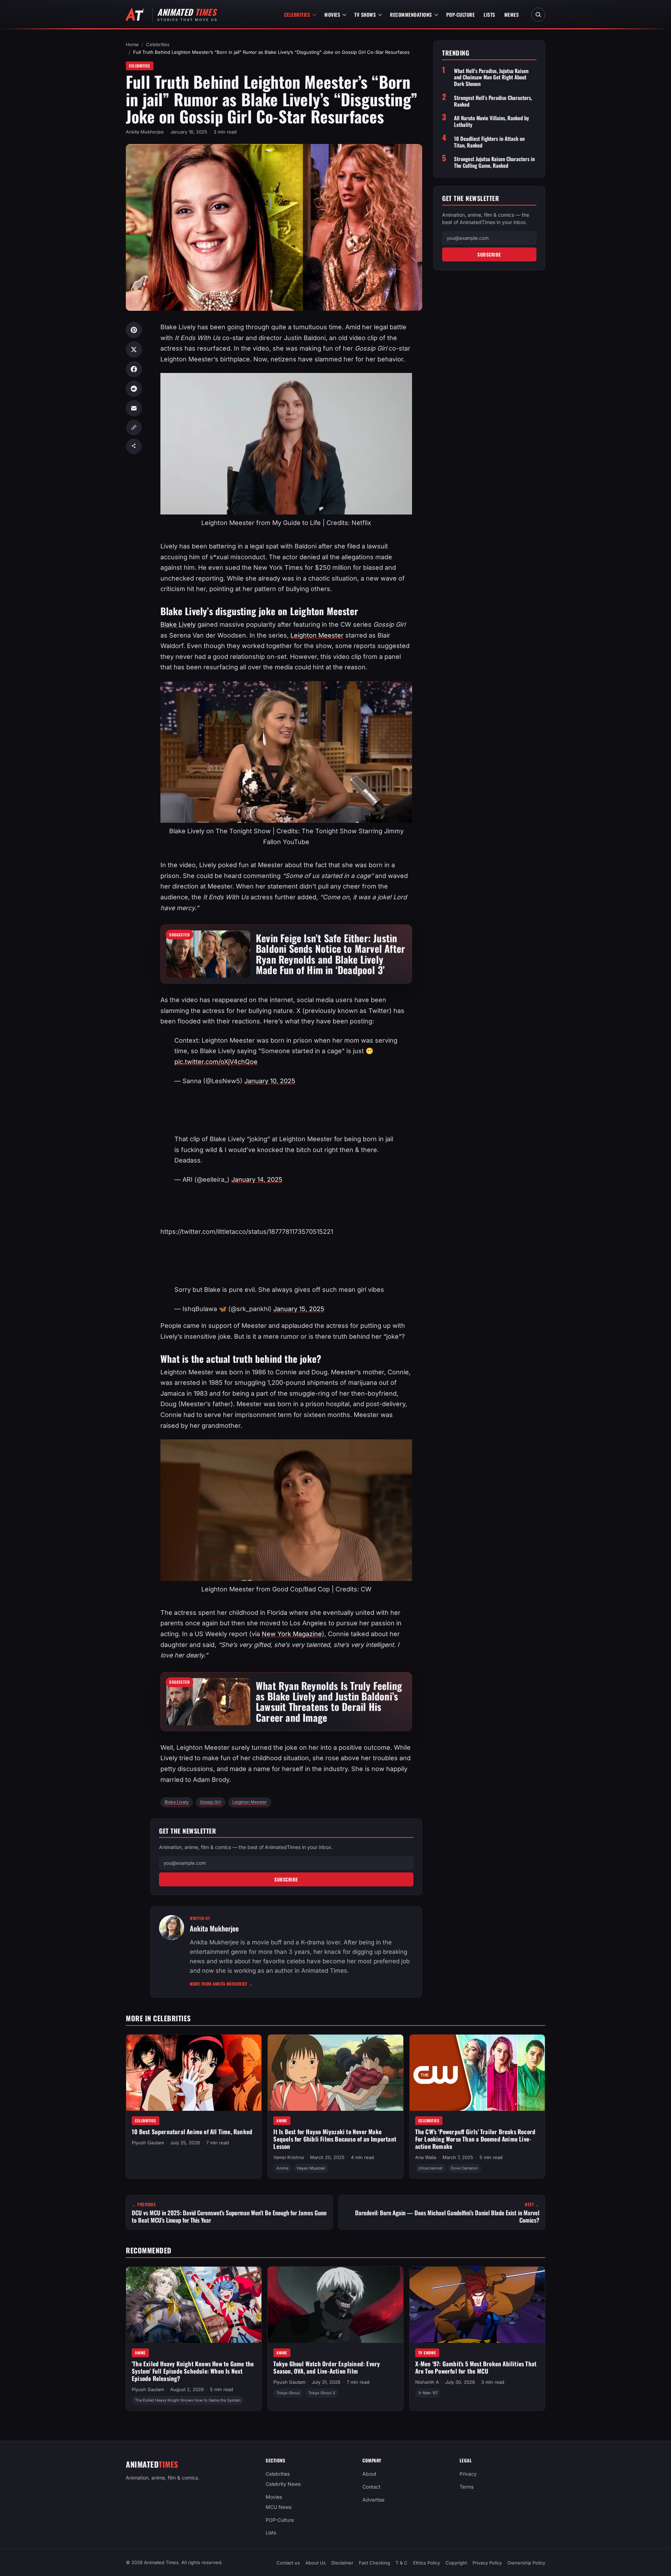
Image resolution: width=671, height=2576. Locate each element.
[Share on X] (134, 350)
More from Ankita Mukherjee (221, 1984)
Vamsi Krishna (288, 2157)
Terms (467, 2487)
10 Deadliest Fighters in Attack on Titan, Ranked (489, 142)
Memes (512, 15)
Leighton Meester (317, 635)
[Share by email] (134, 408)
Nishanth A (427, 2382)
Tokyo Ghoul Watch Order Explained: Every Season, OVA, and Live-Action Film (327, 2368)
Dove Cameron (464, 2168)
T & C (402, 2563)
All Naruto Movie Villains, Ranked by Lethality (492, 121)
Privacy (468, 2474)
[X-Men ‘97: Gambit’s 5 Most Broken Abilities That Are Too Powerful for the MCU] (477, 2305)
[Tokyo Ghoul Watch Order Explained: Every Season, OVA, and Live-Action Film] (335, 2305)
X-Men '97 (428, 2393)
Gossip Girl (211, 1802)
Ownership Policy (526, 2563)
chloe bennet (430, 2168)
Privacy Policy (487, 2563)
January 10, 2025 (270, 1081)
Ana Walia (426, 2157)
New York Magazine (292, 1634)
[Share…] (134, 446)
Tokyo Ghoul (288, 2393)
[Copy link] (134, 427)
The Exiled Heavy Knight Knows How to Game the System (188, 2400)
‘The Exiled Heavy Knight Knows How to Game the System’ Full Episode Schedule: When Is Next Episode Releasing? (193, 2371)
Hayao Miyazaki (311, 2168)
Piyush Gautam (148, 2143)
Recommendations (411, 15)
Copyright (456, 2563)
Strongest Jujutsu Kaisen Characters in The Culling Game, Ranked (494, 162)
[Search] (538, 15)
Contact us (288, 2563)
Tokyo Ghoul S (322, 2393)
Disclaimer (342, 2563)
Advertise (373, 2500)
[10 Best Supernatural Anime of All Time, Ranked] (194, 2073)
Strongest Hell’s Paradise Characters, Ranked (493, 101)
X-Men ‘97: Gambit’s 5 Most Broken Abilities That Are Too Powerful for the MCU (476, 2368)
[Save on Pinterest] (134, 330)
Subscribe (286, 1879)
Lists (489, 15)
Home (132, 44)
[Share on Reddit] (134, 389)
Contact (371, 2487)
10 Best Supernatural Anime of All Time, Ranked (192, 2132)
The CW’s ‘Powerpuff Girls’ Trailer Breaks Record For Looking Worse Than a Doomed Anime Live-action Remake (475, 2139)
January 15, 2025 (299, 1309)
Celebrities (297, 15)
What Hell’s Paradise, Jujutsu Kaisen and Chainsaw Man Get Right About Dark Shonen (491, 77)
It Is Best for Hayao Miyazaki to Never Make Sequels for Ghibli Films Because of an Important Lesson (335, 2139)
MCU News (279, 2507)
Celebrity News (283, 2484)
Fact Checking (374, 2563)
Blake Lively (178, 624)
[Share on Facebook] (134, 369)
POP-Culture (461, 15)
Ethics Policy (427, 2563)
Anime (282, 2120)
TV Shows (365, 15)
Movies (332, 15)
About (369, 2474)
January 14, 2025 (257, 1179)
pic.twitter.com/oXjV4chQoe (216, 1062)
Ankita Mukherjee (145, 132)
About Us (316, 2563)
